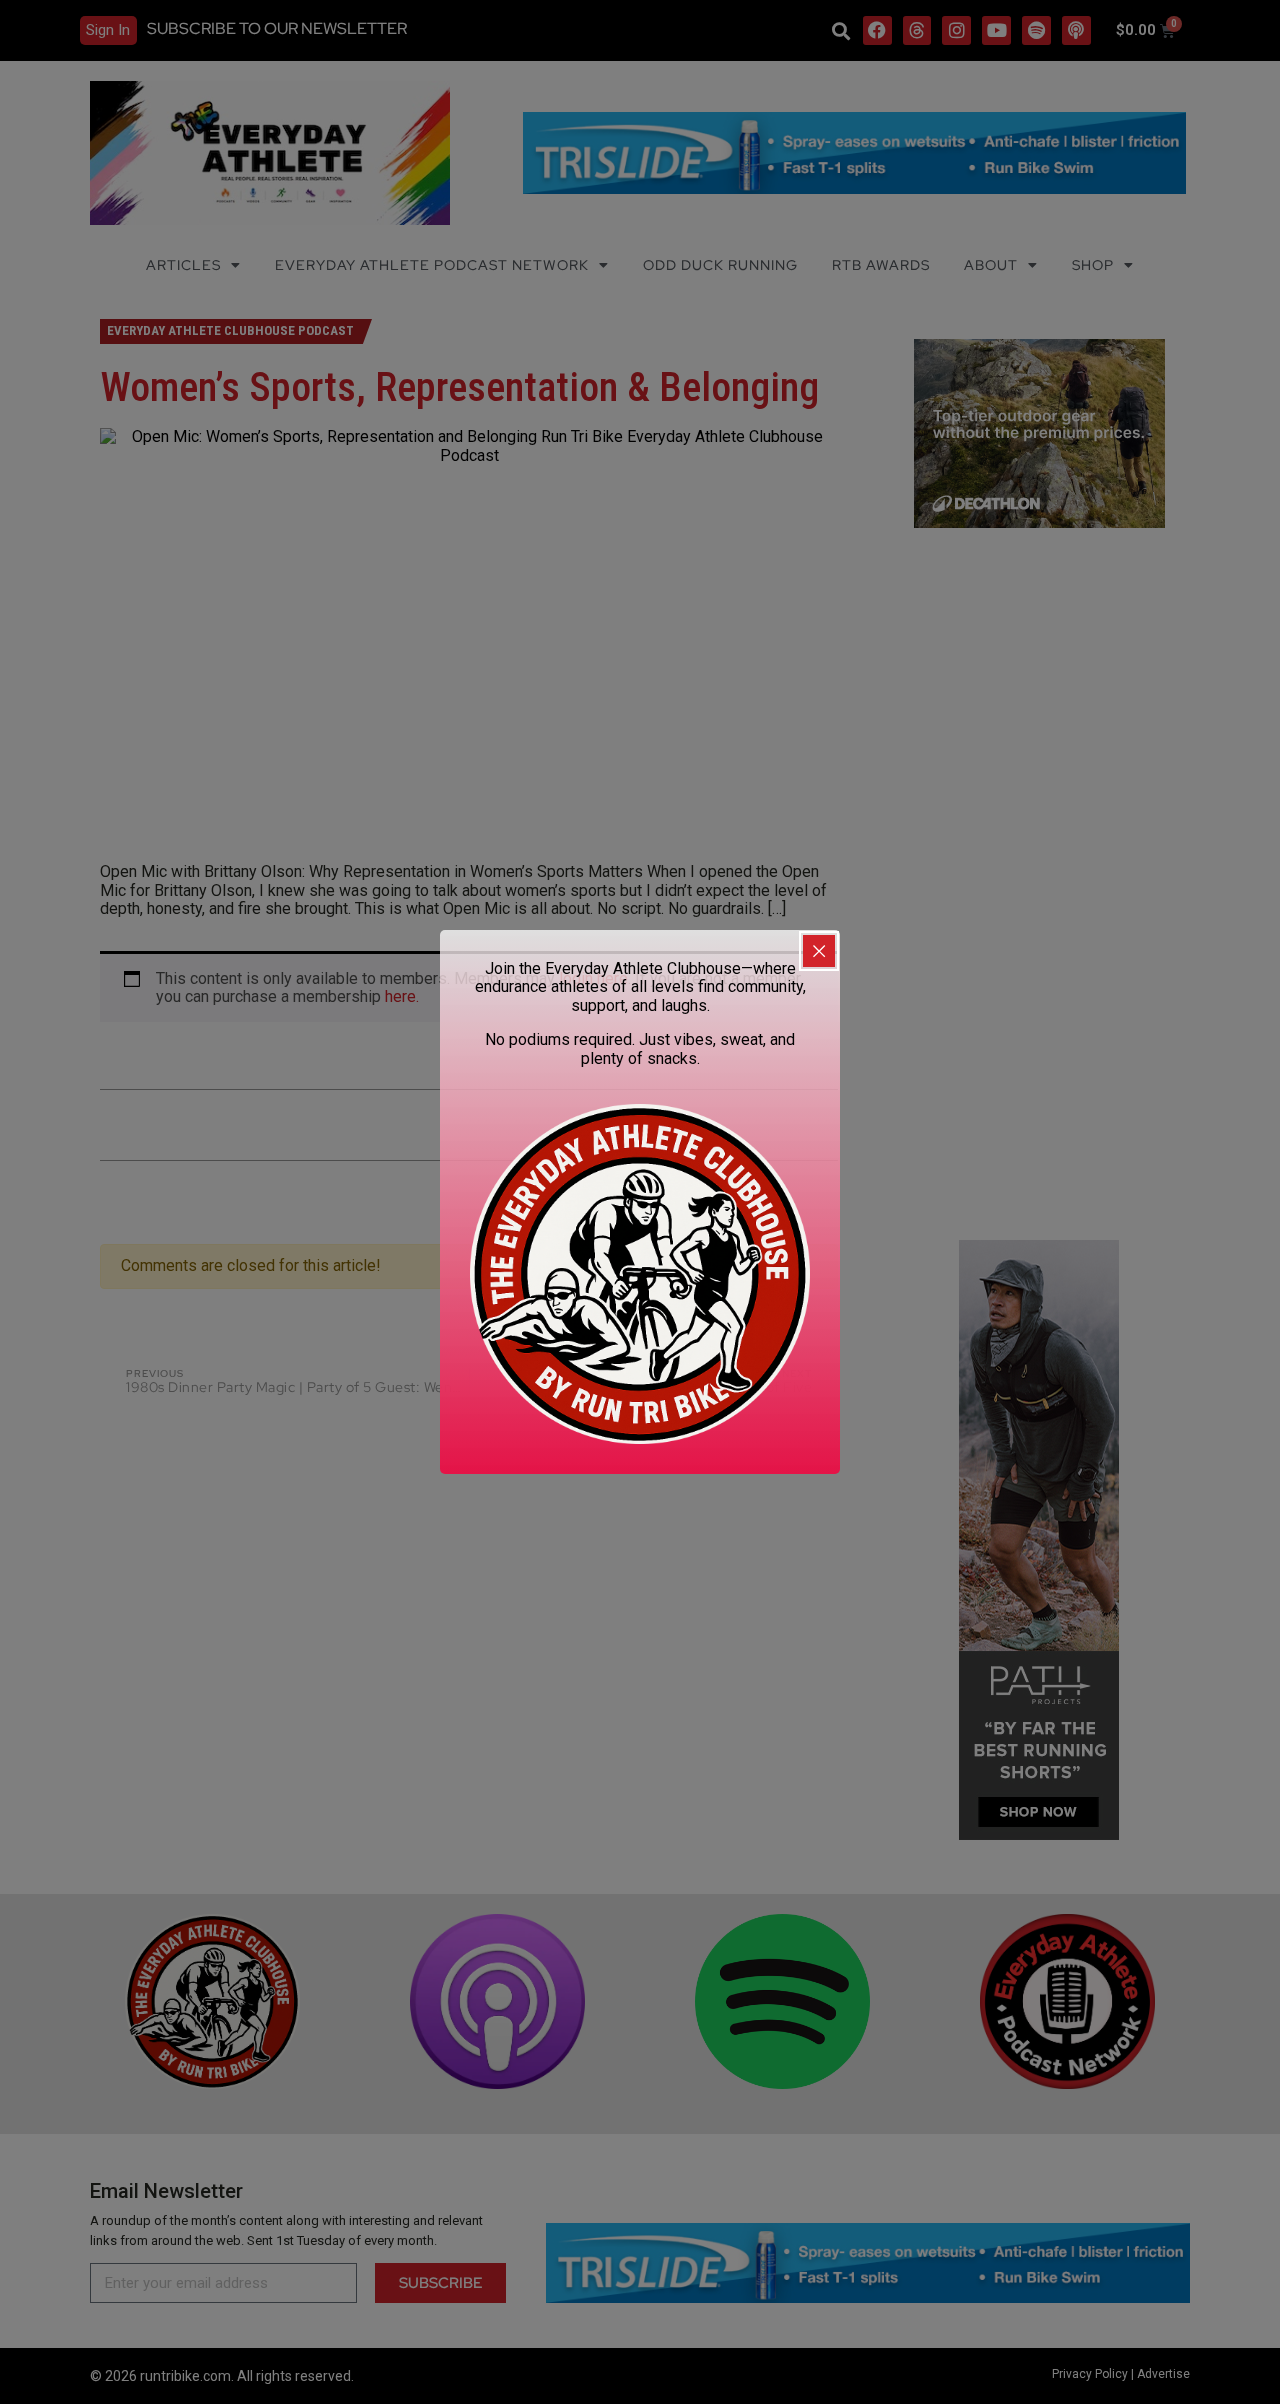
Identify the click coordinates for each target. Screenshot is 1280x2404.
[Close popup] (819, 951)
